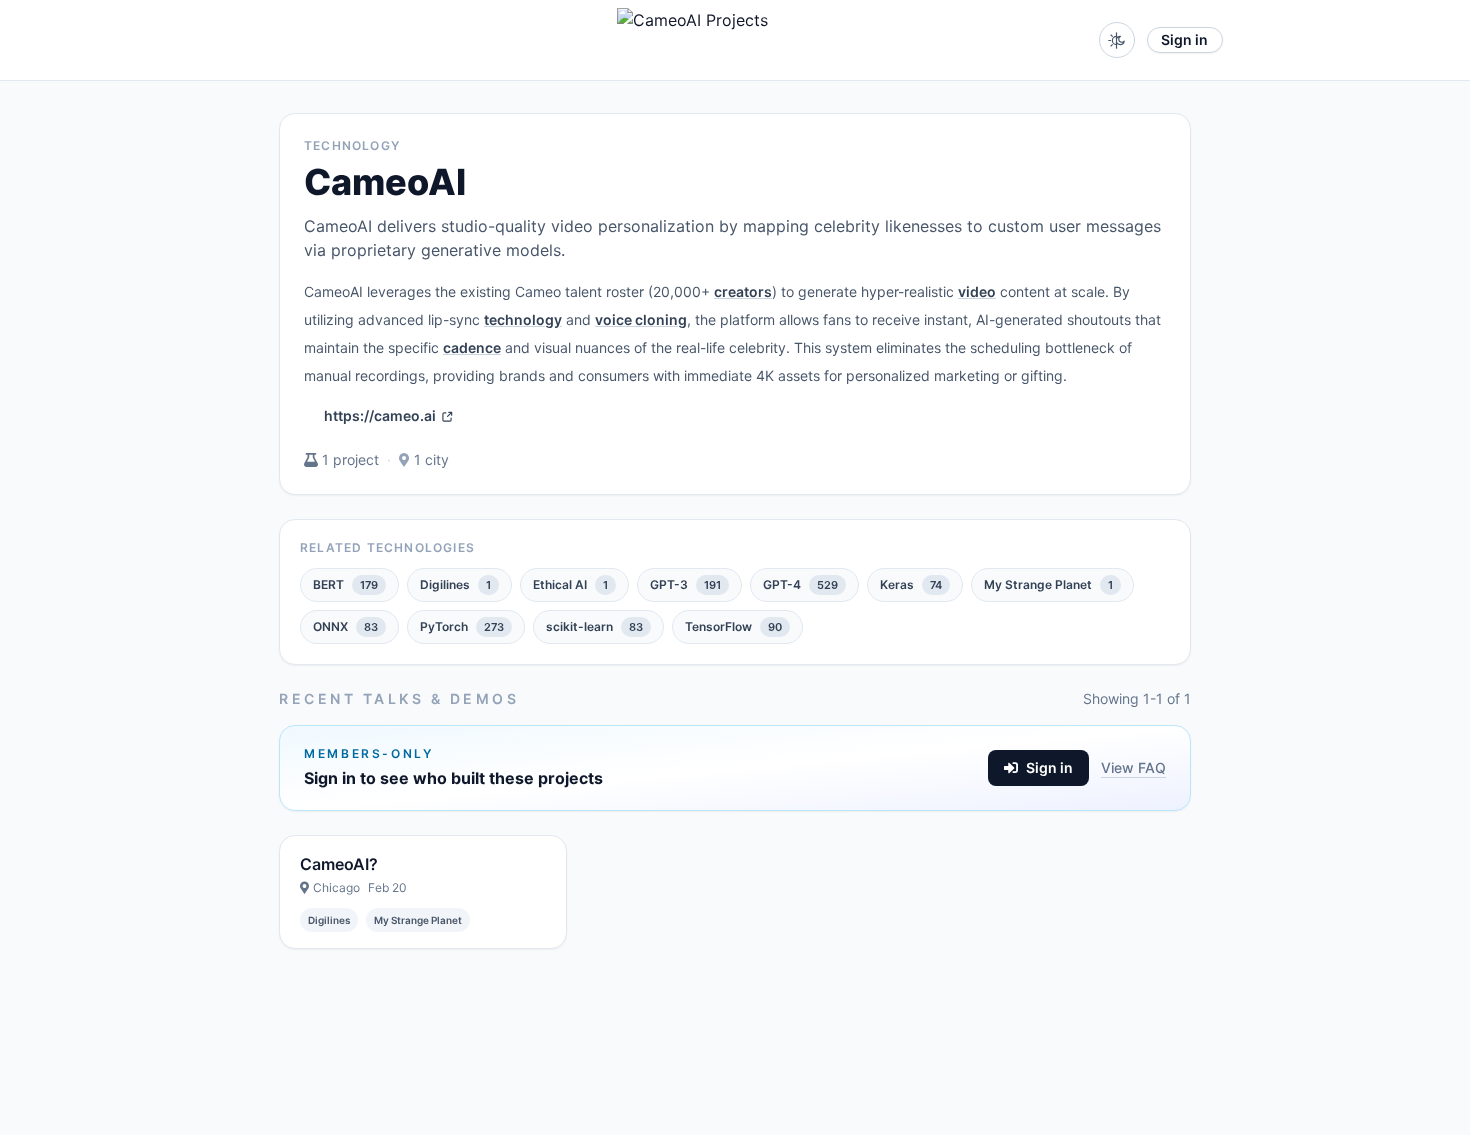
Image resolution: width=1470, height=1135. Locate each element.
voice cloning (641, 319)
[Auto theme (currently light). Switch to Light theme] (1117, 40)
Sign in (1184, 39)
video (977, 291)
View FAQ (1133, 767)
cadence (472, 347)
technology (523, 319)
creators (743, 291)
